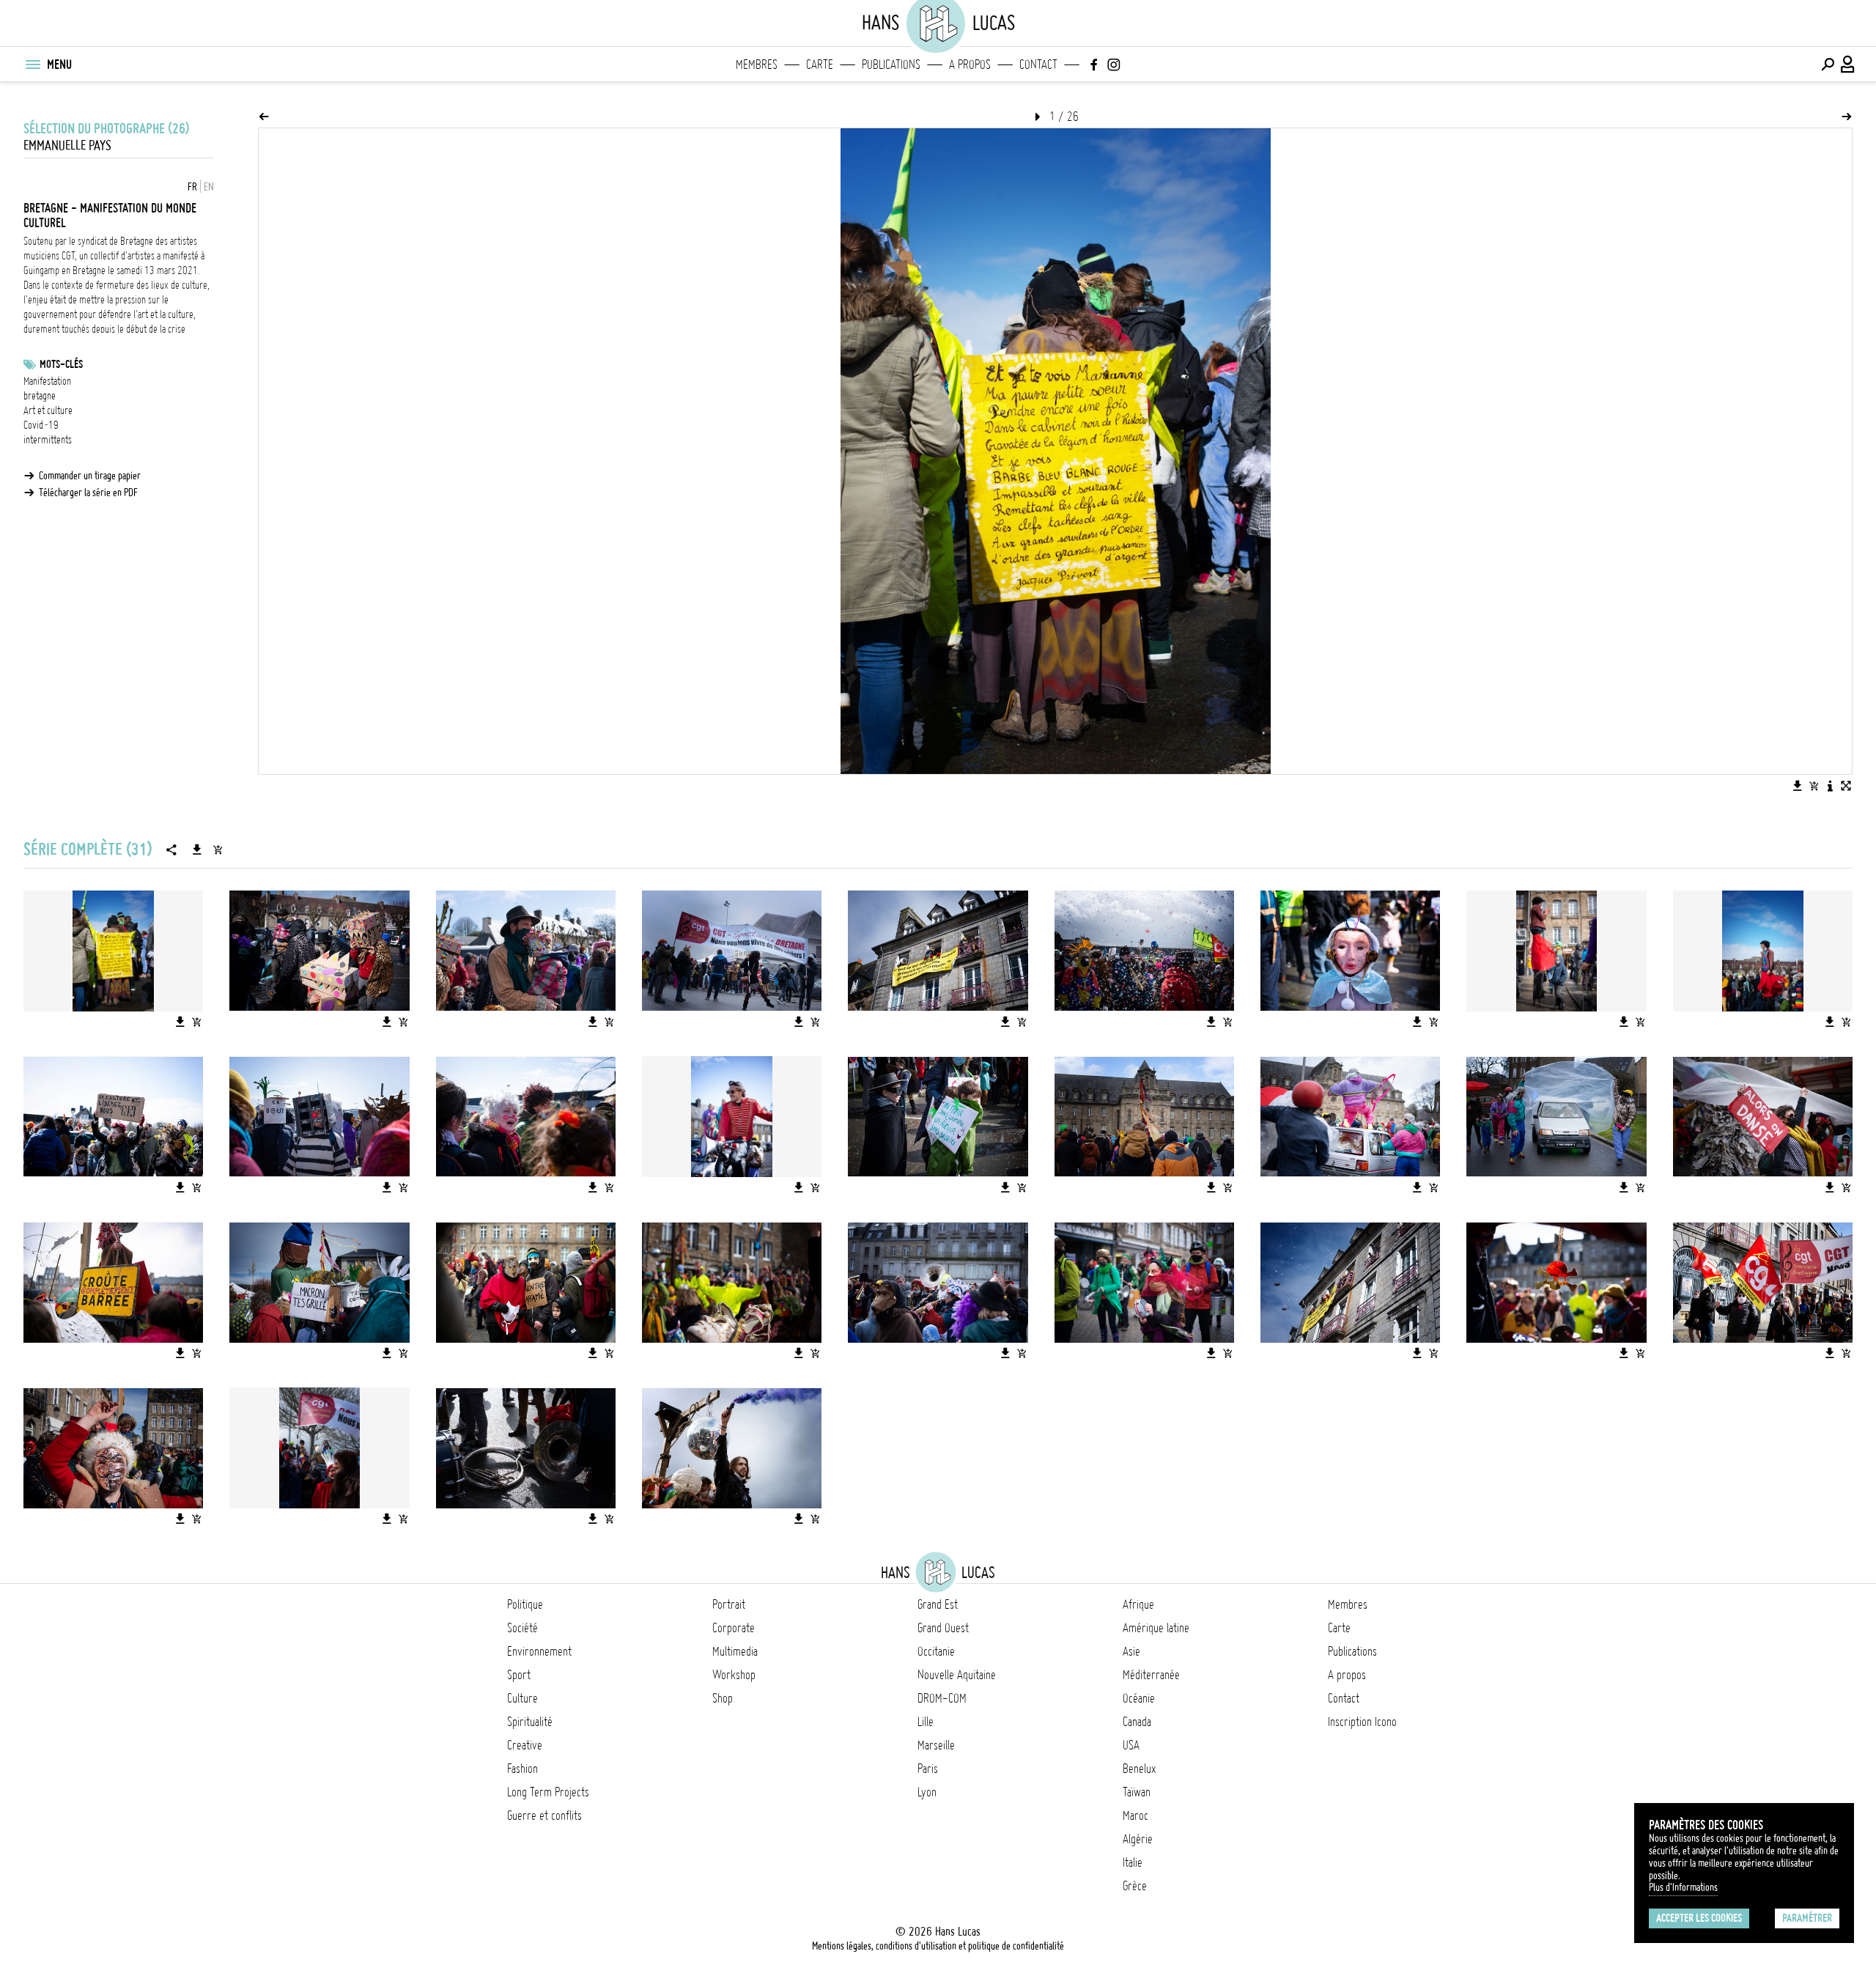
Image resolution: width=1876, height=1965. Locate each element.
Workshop (734, 1675)
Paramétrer (1807, 1918)
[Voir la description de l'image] (1830, 786)
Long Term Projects (548, 1792)
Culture (522, 1698)
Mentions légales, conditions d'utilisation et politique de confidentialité (938, 1946)
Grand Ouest (943, 1628)
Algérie (1138, 1839)
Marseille (936, 1745)
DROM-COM (942, 1698)
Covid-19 (41, 425)
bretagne (40, 396)
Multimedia (735, 1651)
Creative (525, 1745)
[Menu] (32, 64)
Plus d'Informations (1683, 1887)
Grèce (1135, 1886)
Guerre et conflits (544, 1815)
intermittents (48, 440)
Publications (891, 64)
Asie (1131, 1651)
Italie (1133, 1862)
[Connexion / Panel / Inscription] (1848, 64)
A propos (970, 64)
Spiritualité (530, 1722)
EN (209, 187)
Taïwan (1137, 1792)
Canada (1137, 1722)
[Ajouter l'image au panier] (1814, 786)
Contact (1038, 64)
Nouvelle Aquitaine (957, 1675)
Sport (519, 1675)
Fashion (522, 1769)
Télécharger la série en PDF (88, 493)
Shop (723, 1698)
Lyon (927, 1792)
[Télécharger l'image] (1798, 786)
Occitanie (936, 1651)
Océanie (1139, 1698)
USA (1131, 1745)
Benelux (1139, 1769)
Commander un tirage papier (90, 476)
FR (192, 187)
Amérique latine (1156, 1628)
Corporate (734, 1628)
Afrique (1138, 1604)
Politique (525, 1604)
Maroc (1135, 1815)
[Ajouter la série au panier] (218, 849)
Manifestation (47, 381)
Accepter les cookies (1699, 1918)
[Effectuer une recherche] (1828, 64)
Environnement (539, 1651)
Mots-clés (61, 364)
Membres (757, 64)
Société (522, 1628)
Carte (820, 64)
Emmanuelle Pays (67, 145)
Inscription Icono (1362, 1722)
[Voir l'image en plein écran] (1846, 786)
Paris (928, 1769)
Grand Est (938, 1604)
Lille (926, 1722)
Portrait (729, 1604)
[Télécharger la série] (197, 849)
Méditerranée (1151, 1675)
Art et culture (48, 410)
